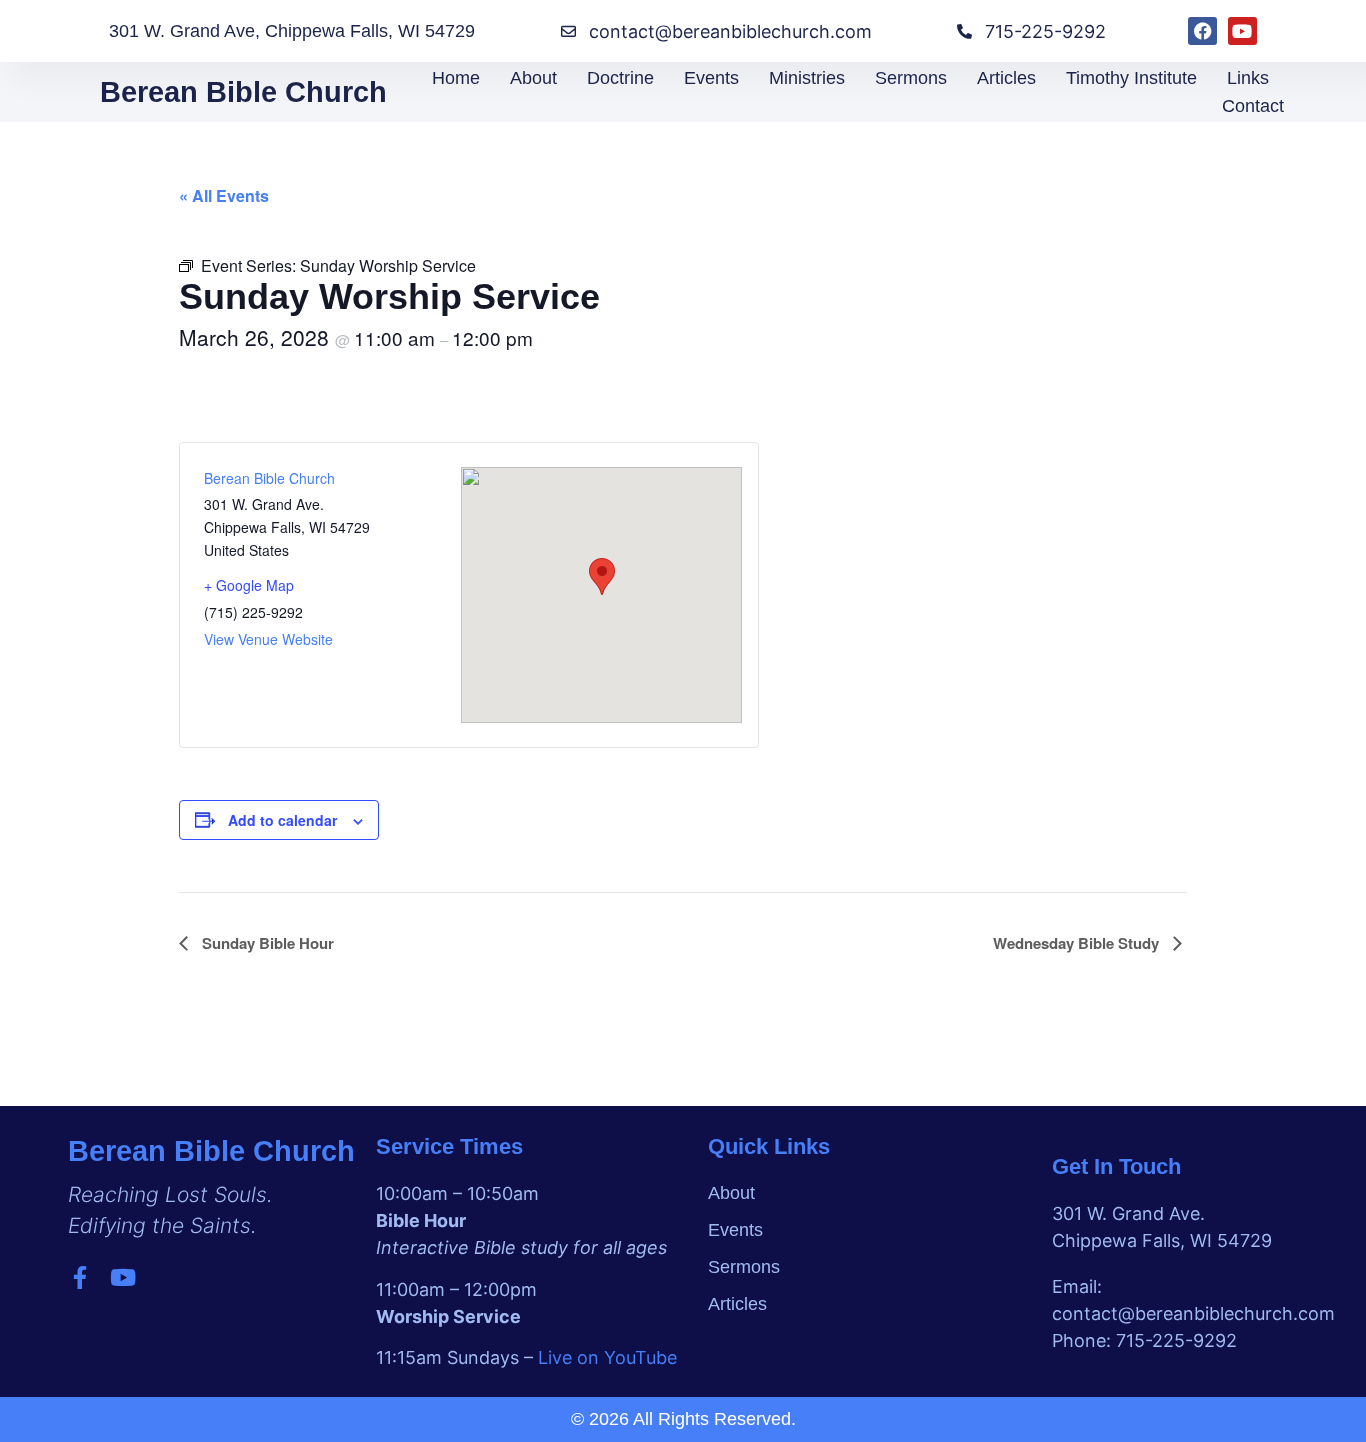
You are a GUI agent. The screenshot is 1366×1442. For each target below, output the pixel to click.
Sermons (911, 78)
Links (1248, 78)
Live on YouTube (607, 1357)
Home (456, 78)
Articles (1006, 78)
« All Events (224, 195)
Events (711, 78)
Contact (1253, 106)
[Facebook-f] (79, 1277)
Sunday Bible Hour (266, 943)
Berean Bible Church (243, 92)
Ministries (807, 78)
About (533, 78)
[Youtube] (1242, 31)
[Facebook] (1202, 31)
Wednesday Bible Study (1078, 943)
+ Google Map (249, 585)
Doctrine (620, 78)
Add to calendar (282, 820)
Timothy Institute (1131, 78)
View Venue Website (268, 639)
